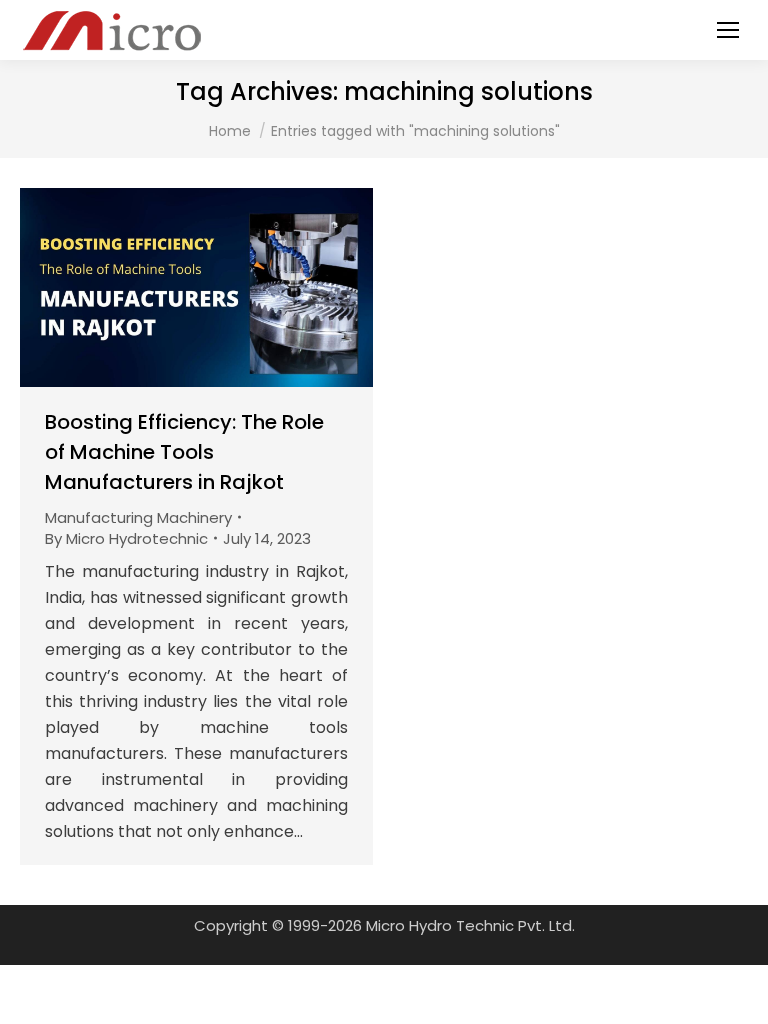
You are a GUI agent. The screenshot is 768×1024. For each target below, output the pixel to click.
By (126, 538)
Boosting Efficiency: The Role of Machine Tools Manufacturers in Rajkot (184, 452)
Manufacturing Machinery (138, 517)
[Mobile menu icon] (728, 30)
